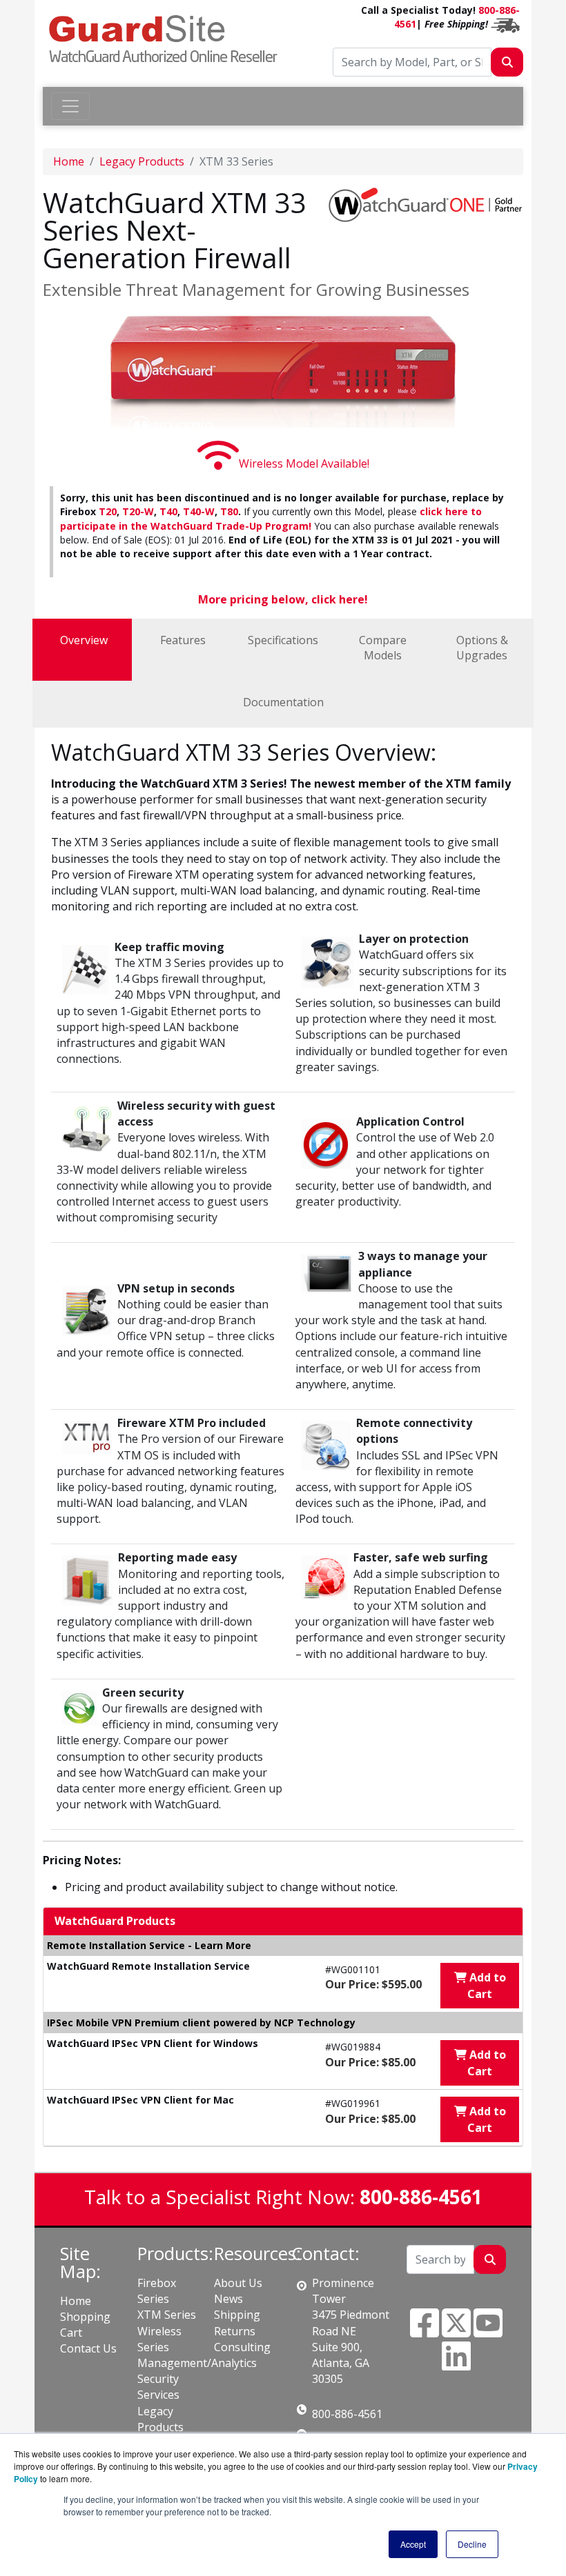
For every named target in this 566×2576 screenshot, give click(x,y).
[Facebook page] (424, 2331)
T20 (108, 511)
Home (69, 161)
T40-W (199, 511)
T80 (229, 511)
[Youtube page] (488, 2331)
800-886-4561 (347, 2414)
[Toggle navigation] (70, 106)
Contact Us (88, 2348)
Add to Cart (486, 1986)
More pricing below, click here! (283, 599)
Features (183, 640)
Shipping (237, 2315)
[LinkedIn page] (456, 2364)
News (228, 2299)
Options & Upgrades (482, 648)
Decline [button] (472, 2544)
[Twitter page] (456, 2331)
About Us (238, 2283)
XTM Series (167, 2315)
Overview (84, 640)
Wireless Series (159, 2339)
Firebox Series (157, 2291)
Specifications (283, 640)
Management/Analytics (197, 2363)
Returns (235, 2331)
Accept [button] (413, 2544)
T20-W (138, 511)
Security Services (158, 2387)
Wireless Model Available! (304, 463)
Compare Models (383, 648)
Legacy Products (142, 161)
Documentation (283, 702)
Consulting (242, 2347)
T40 (168, 511)
